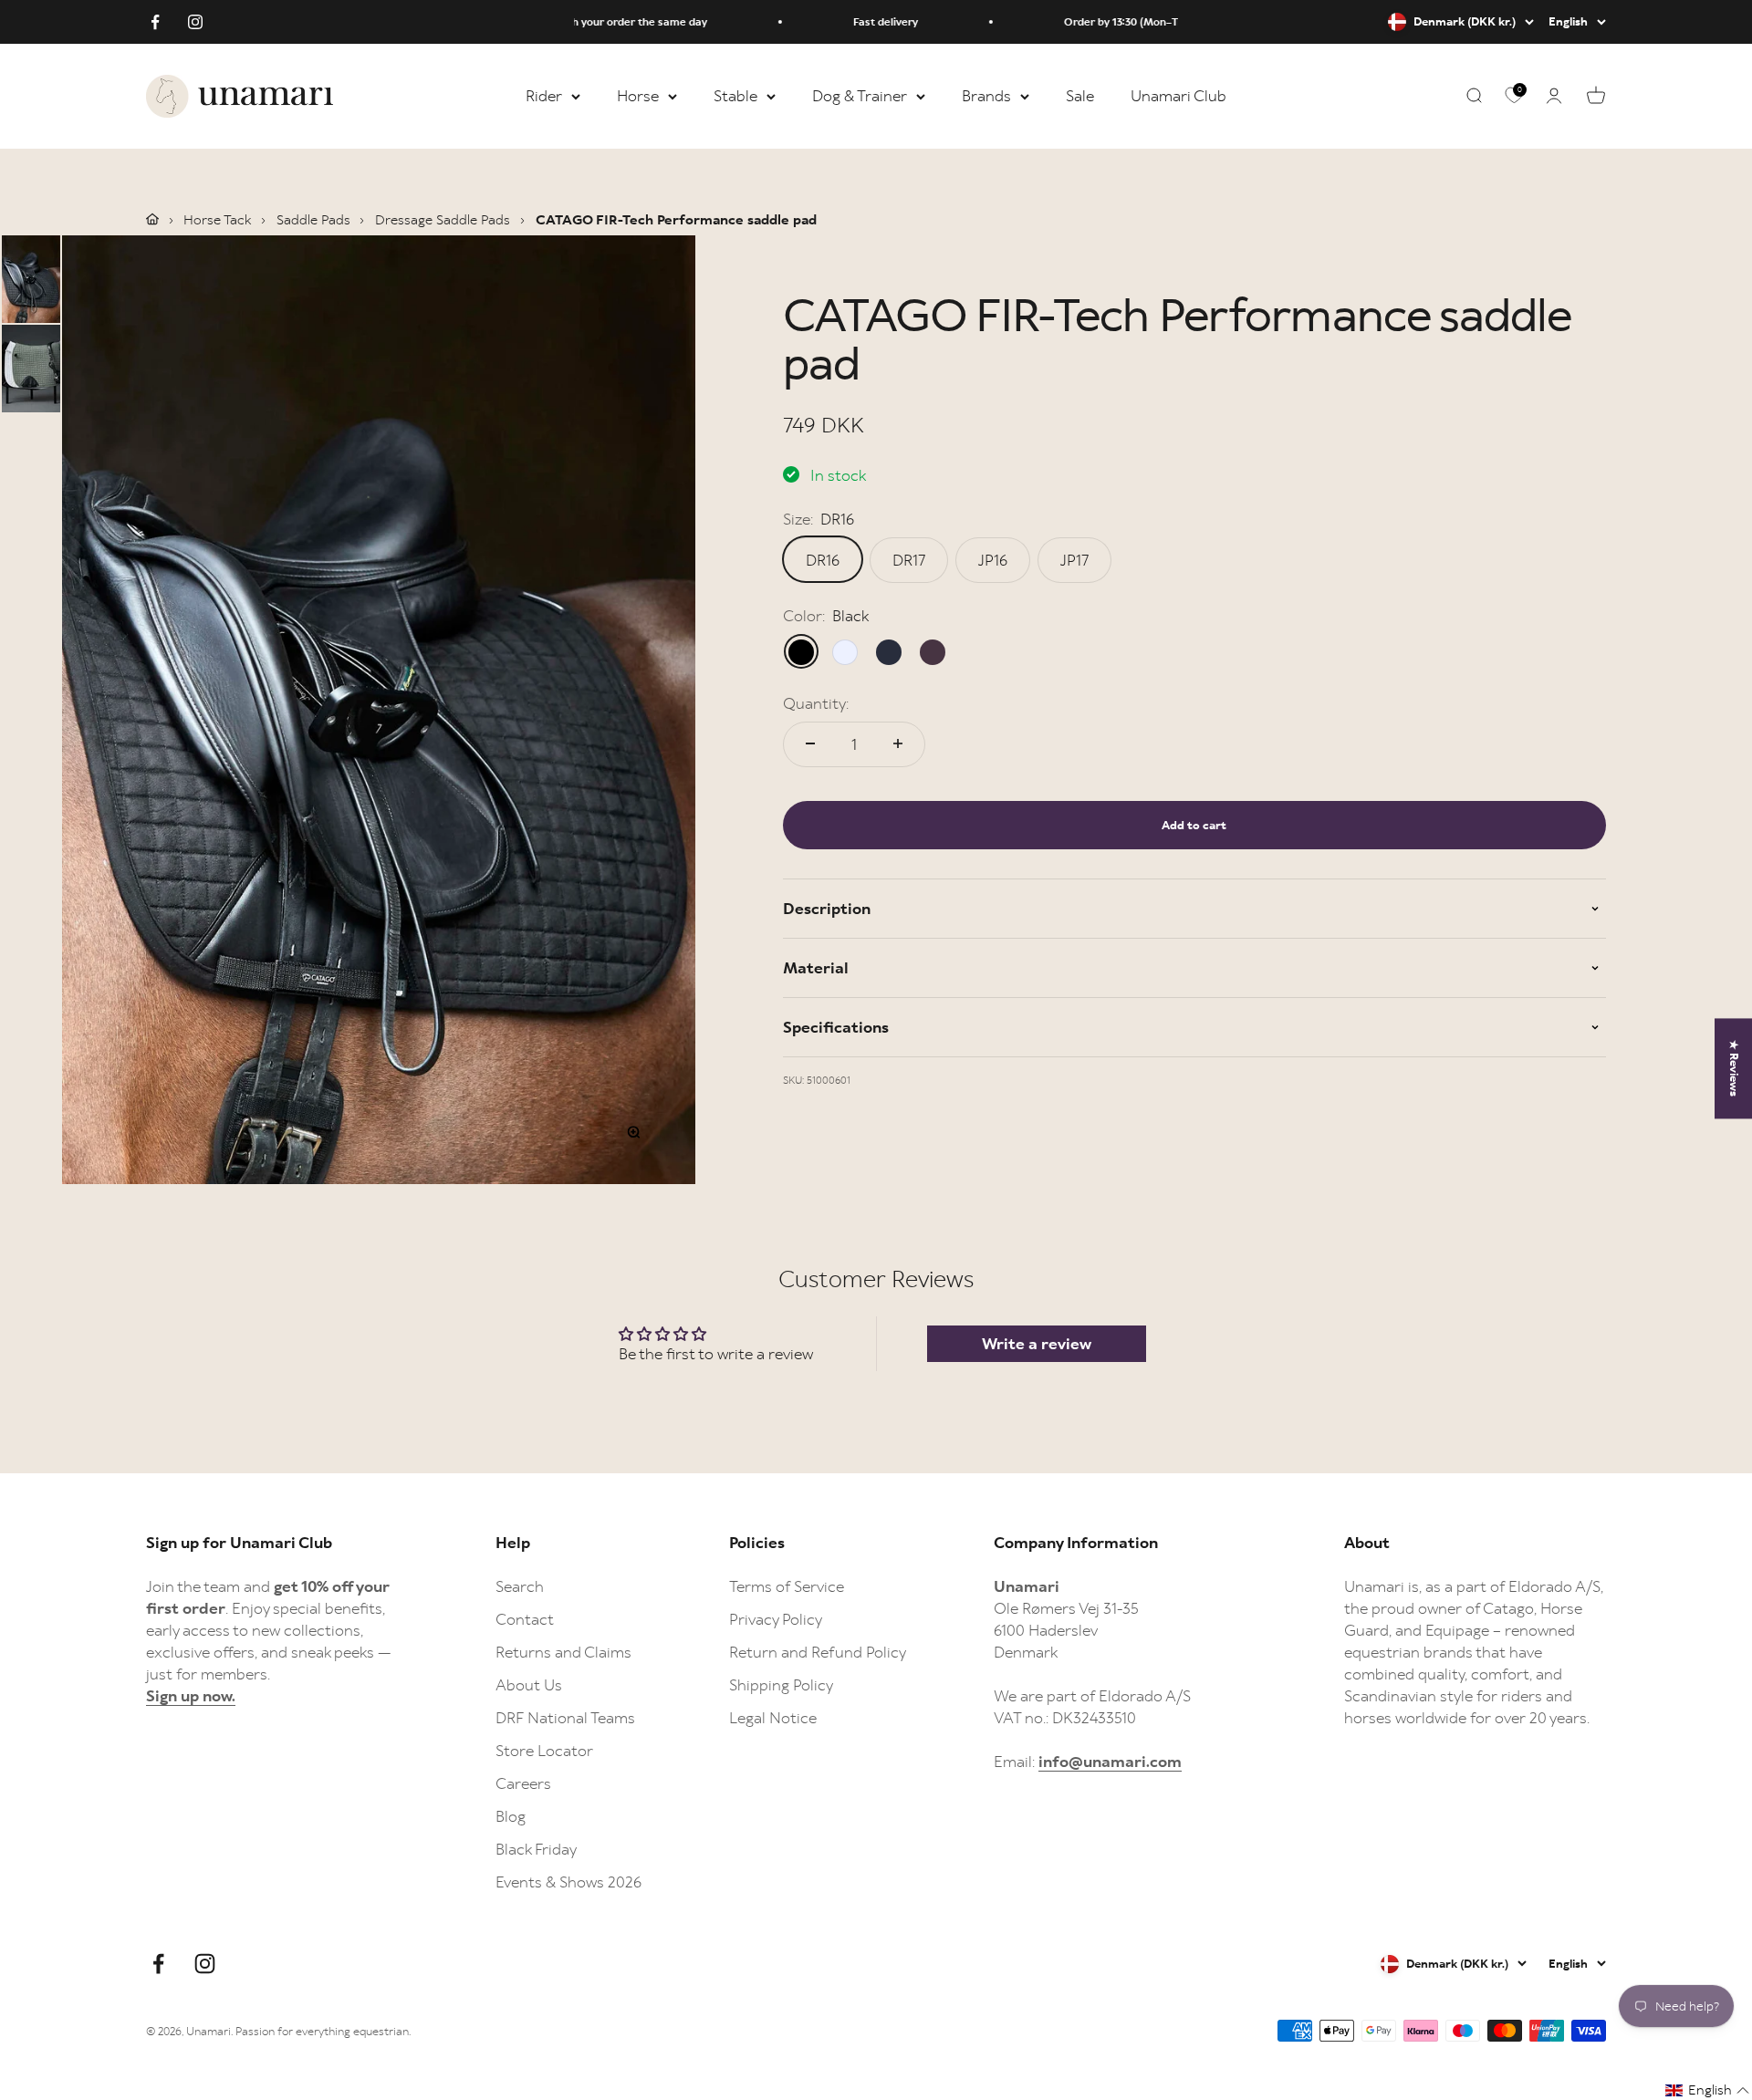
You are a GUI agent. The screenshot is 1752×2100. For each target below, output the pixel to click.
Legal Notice (773, 1718)
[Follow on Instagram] (195, 22)
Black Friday (536, 1849)
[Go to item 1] (31, 279)
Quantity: (816, 702)
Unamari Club (1178, 96)
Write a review (1037, 1344)
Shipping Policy (781, 1685)
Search (520, 1586)
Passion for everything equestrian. (323, 2031)
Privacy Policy (776, 1619)
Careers (523, 1783)
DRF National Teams (565, 1718)
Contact (525, 1619)
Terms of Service (787, 1586)
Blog (511, 1816)
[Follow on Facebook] (155, 22)
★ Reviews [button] (1734, 1068)
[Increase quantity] (898, 743)
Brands (986, 96)
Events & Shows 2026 (568, 1882)
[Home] (152, 219)
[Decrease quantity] (810, 743)
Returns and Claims (563, 1652)
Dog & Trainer (860, 96)
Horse (638, 96)
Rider (544, 96)
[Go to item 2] (31, 369)
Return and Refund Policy (818, 1652)
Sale (1080, 96)
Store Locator (544, 1751)
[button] (1708, 2090)
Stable (735, 96)
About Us (529, 1685)
